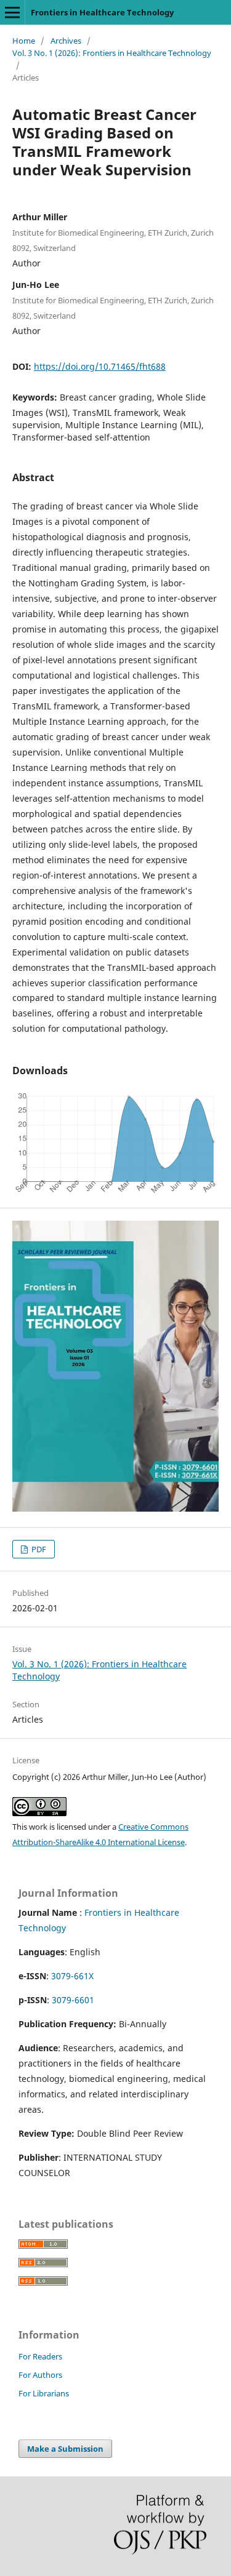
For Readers (40, 2356)
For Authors (40, 2375)
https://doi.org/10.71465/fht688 (100, 366)
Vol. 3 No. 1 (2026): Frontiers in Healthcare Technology (112, 53)
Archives (66, 41)
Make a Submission (65, 2449)
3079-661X (72, 1976)
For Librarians (44, 2393)
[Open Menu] (12, 12)
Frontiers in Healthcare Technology (102, 12)
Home (24, 41)
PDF (38, 1549)
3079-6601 (73, 2000)
